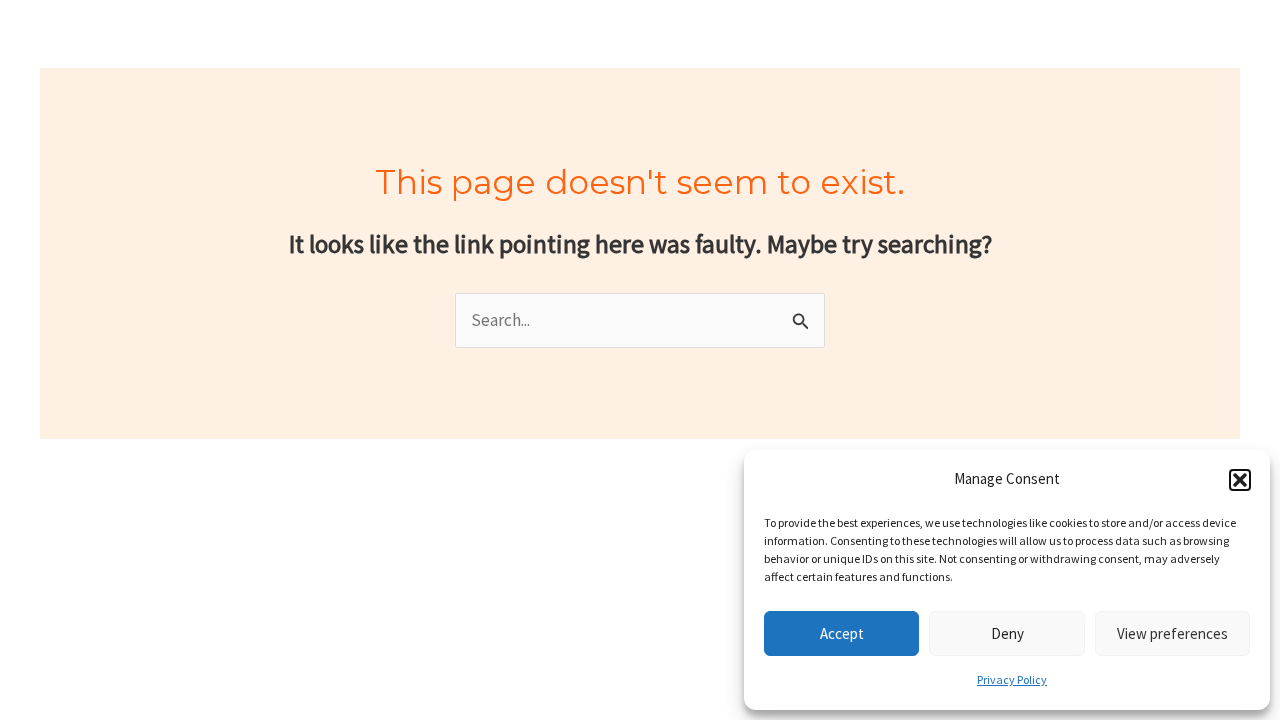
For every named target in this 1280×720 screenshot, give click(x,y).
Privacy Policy (1012, 679)
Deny (1007, 633)
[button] (1240, 480)
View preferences (1172, 633)
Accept (842, 633)
